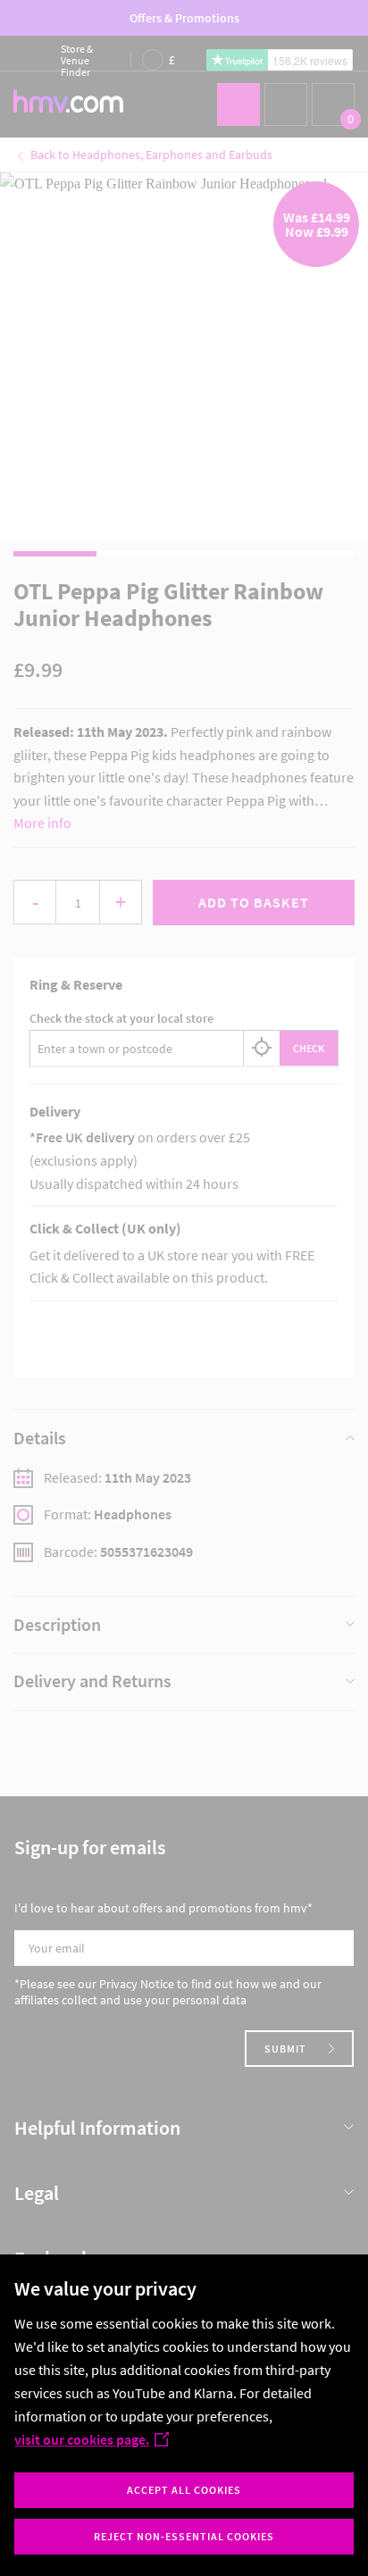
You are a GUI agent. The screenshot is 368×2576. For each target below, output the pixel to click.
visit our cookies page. (82, 2439)
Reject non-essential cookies (184, 2536)
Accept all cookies (184, 2490)
